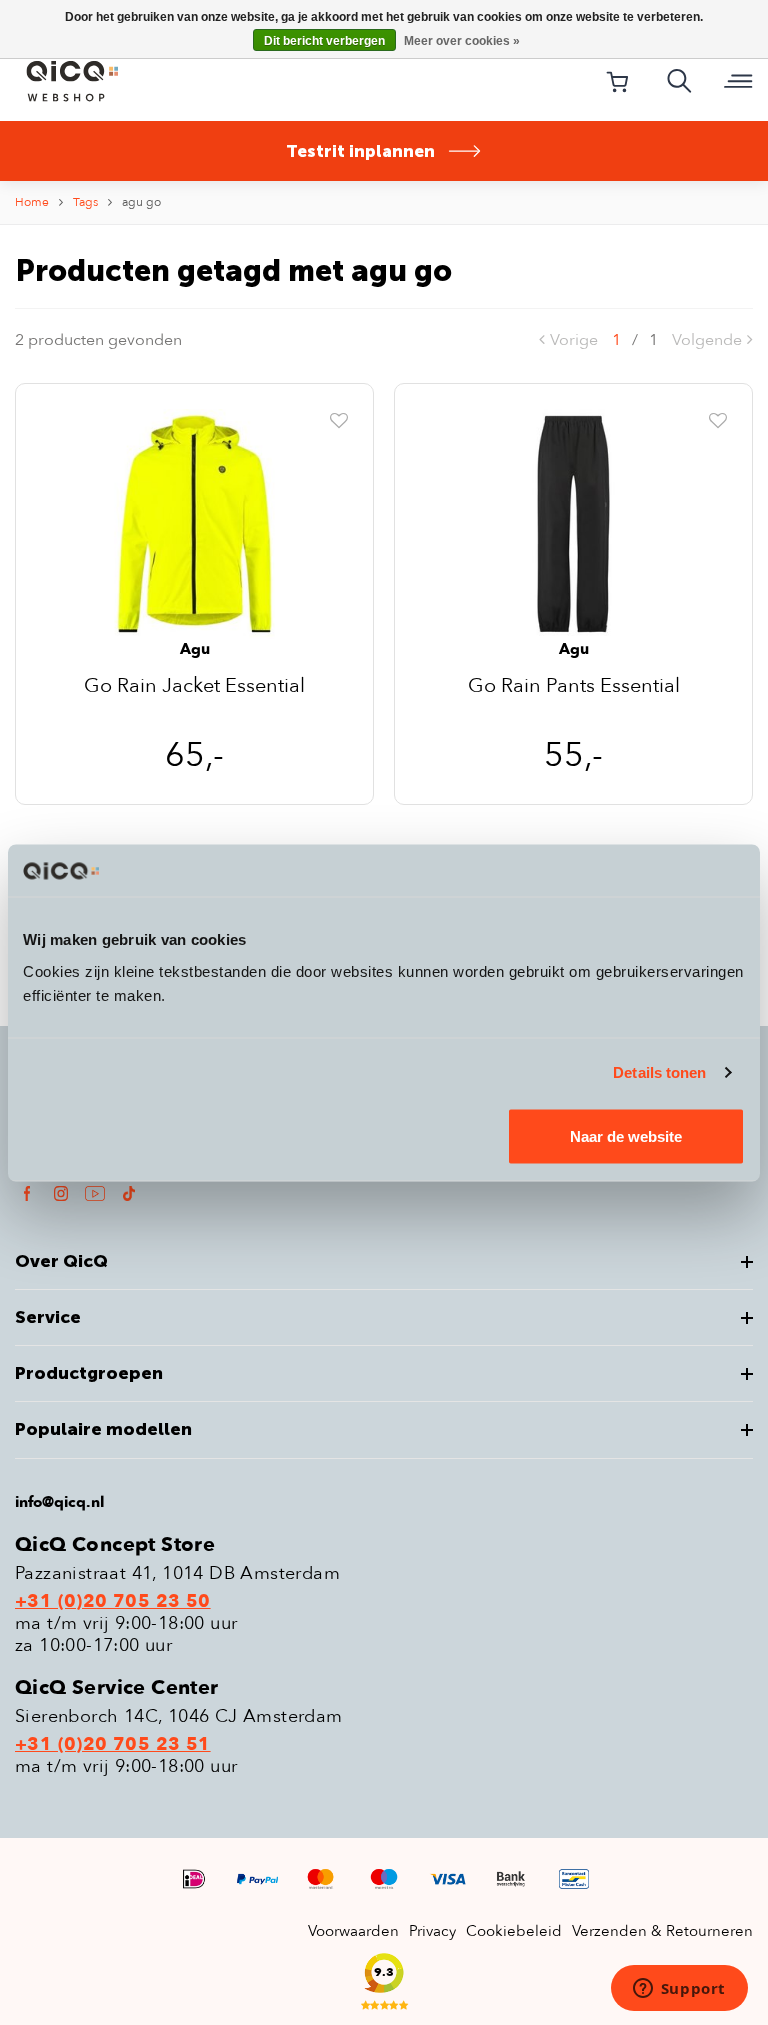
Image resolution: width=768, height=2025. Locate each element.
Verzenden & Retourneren (662, 1931)
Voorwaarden (353, 1931)
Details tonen (659, 1072)
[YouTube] (95, 1192)
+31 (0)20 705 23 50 (113, 1602)
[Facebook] (27, 1192)
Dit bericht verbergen (324, 41)
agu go (141, 202)
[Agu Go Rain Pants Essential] (573, 523)
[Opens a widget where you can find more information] (679, 1990)
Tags (85, 202)
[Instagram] (61, 1192)
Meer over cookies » (462, 41)
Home (32, 202)
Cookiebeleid (514, 1931)
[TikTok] (129, 1192)
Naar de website (626, 1135)
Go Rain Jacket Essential (194, 687)
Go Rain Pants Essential (574, 687)
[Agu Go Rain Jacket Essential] (194, 523)
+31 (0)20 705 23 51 (113, 1745)
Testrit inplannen (360, 151)
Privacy (432, 1931)
